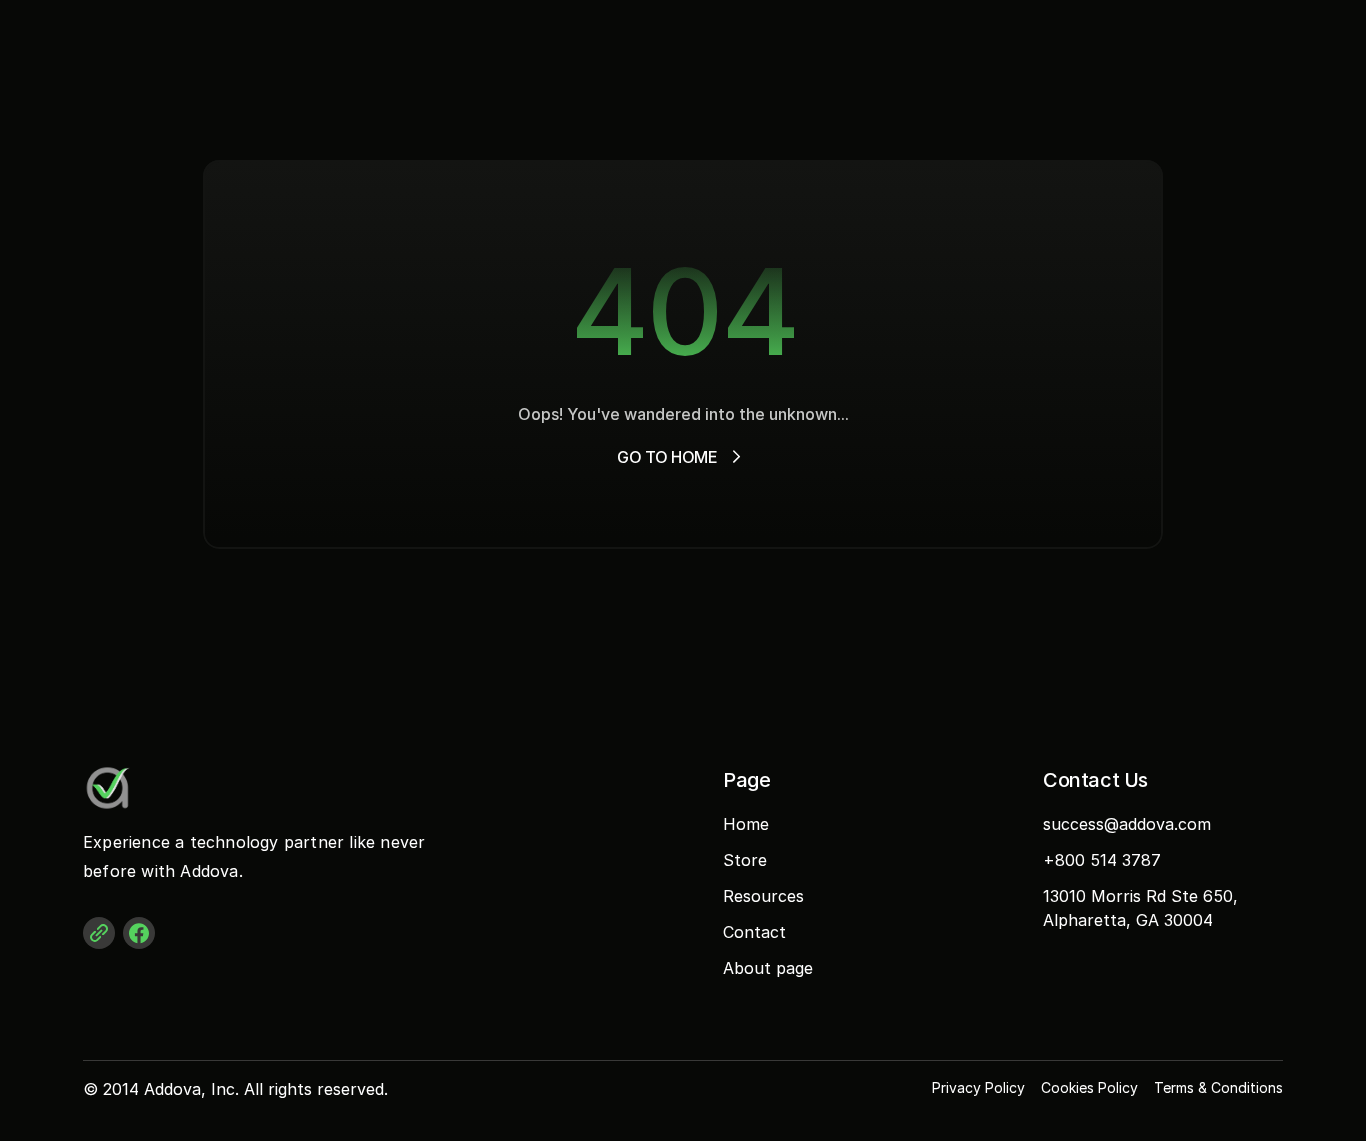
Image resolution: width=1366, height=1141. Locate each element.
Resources (763, 896)
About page (768, 968)
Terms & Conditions (1218, 1087)
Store (745, 860)
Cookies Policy (1089, 1087)
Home (746, 824)
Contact (754, 932)
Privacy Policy (978, 1087)
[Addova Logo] (163, 788)
